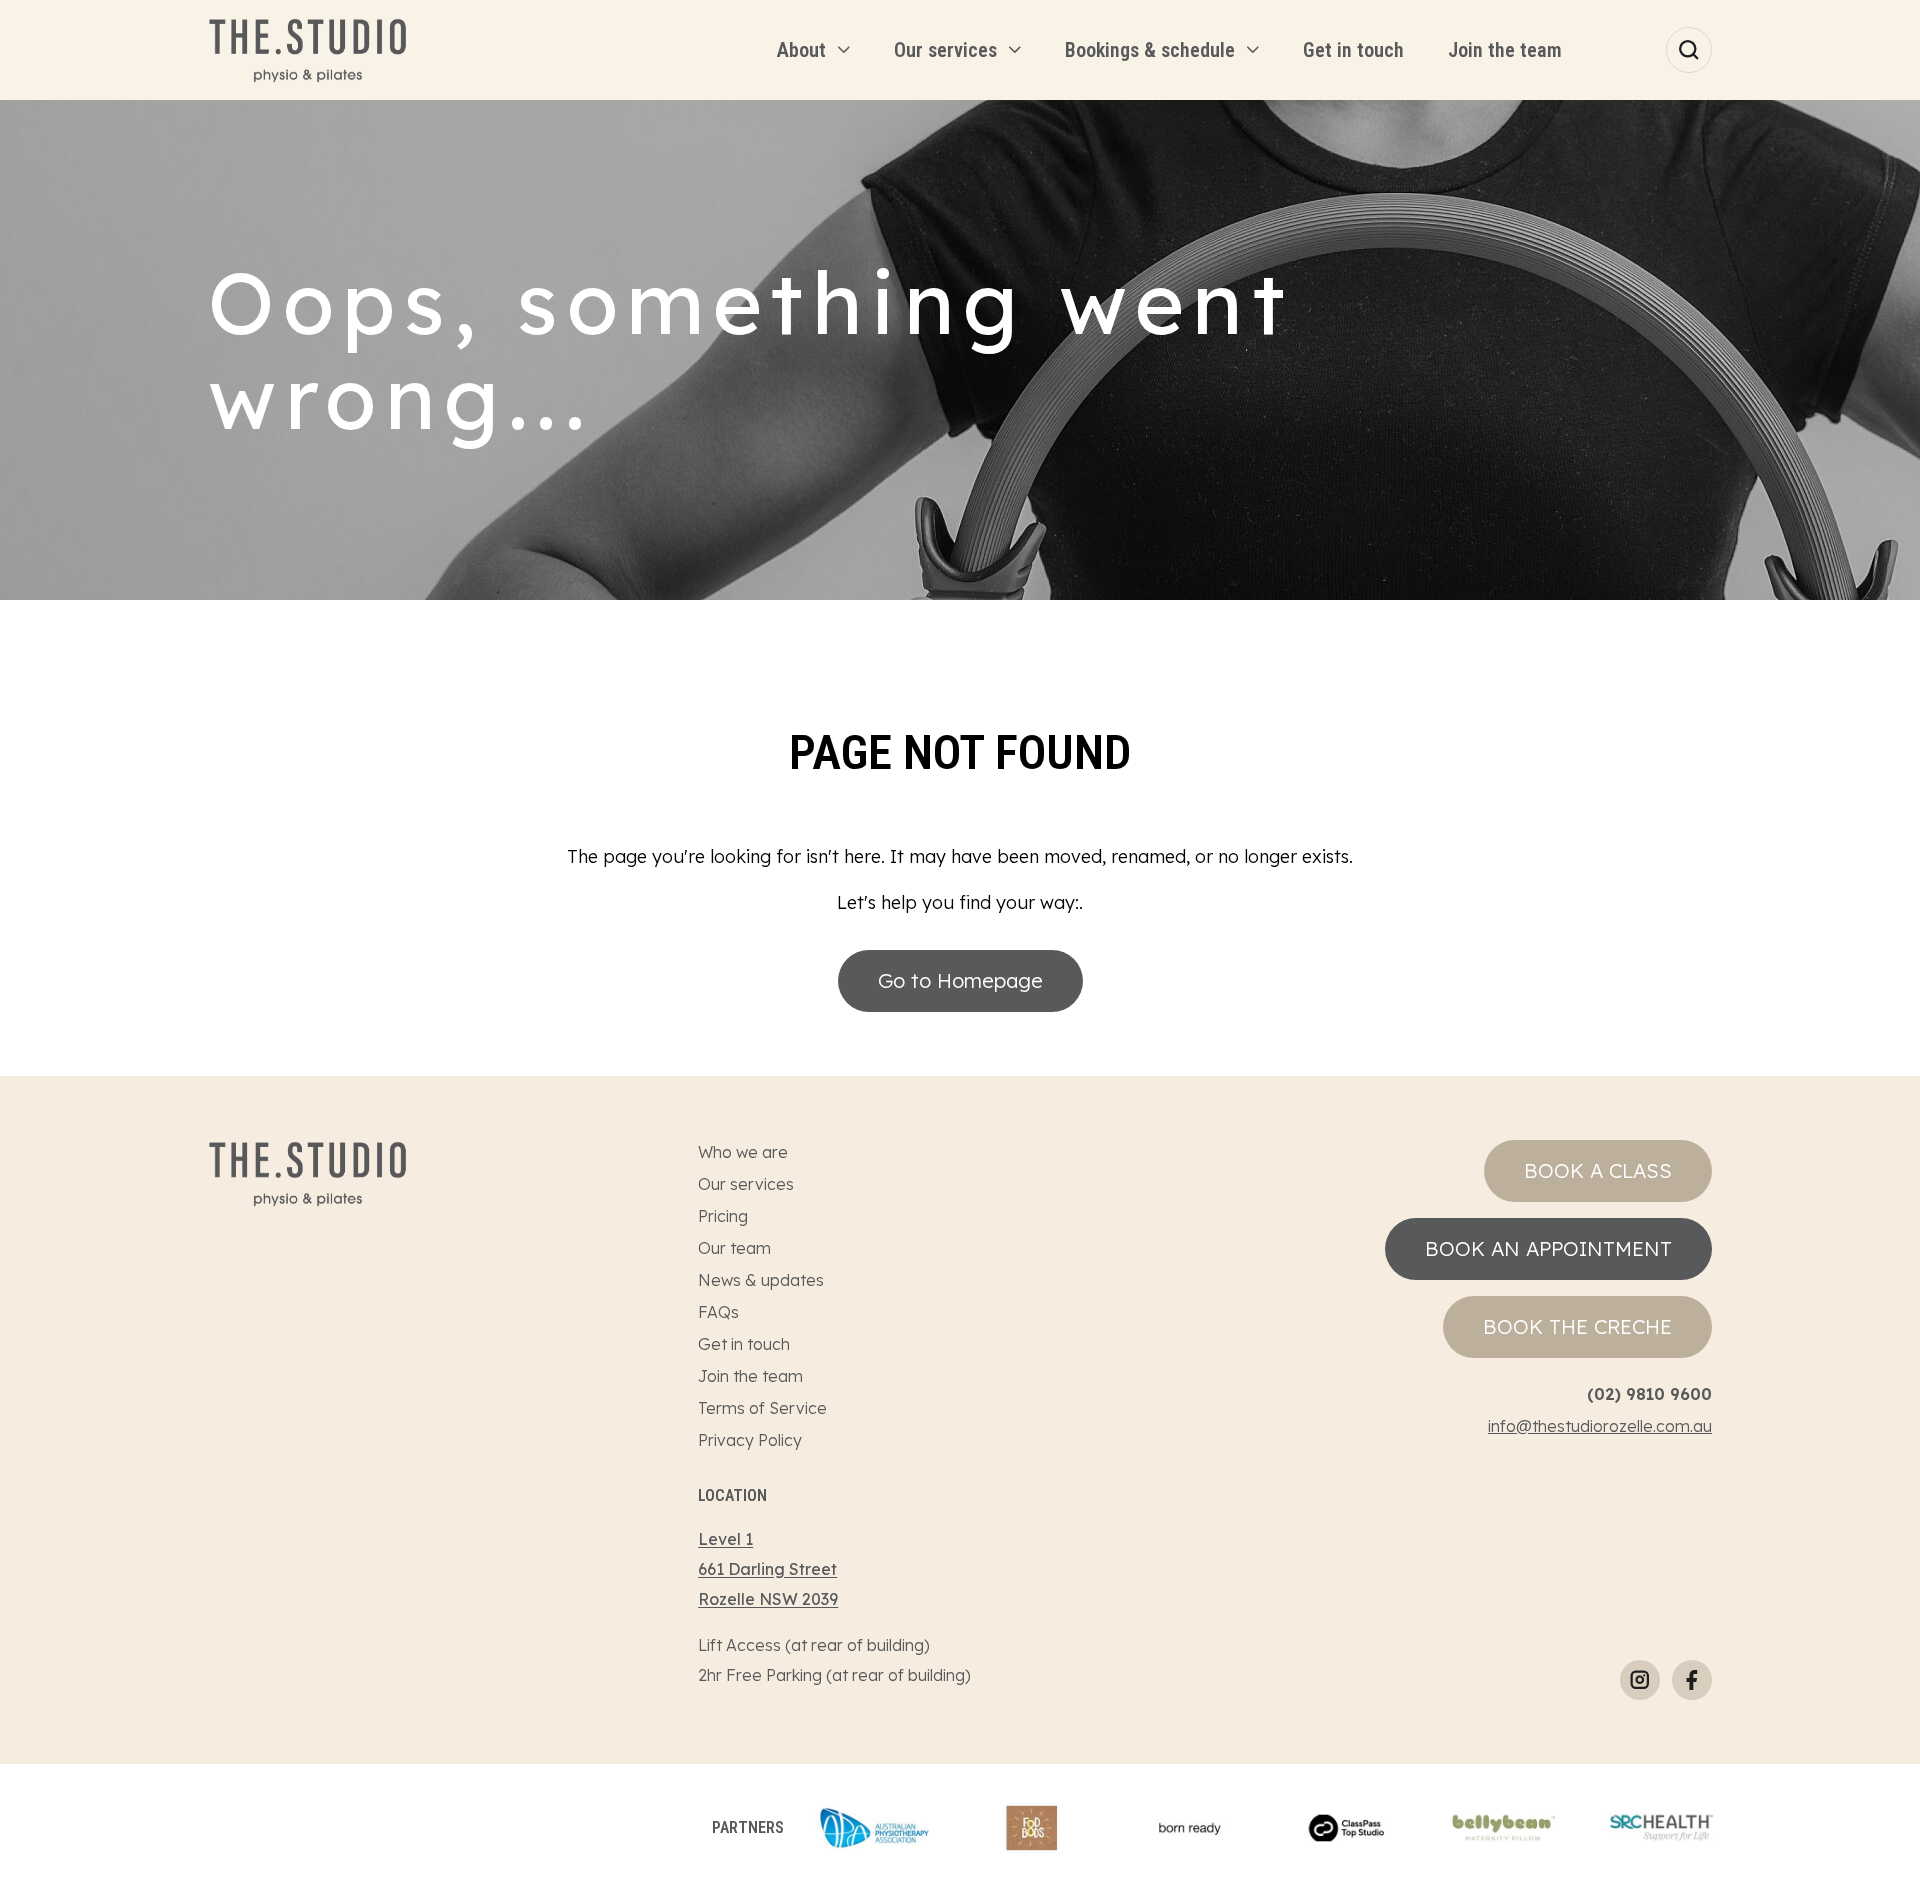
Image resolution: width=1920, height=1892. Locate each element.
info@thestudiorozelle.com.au (1600, 1426)
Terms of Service (762, 1408)
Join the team (750, 1376)
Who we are (743, 1152)
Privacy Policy (750, 1440)
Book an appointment (1548, 1248)
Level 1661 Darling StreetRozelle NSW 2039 (768, 1569)
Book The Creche (1577, 1326)
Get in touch (744, 1344)
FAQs (718, 1312)
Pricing (723, 1216)
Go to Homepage (960, 980)
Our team (734, 1248)
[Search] (1689, 50)
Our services (746, 1184)
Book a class (1598, 1170)
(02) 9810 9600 (1649, 1394)
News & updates (761, 1280)
